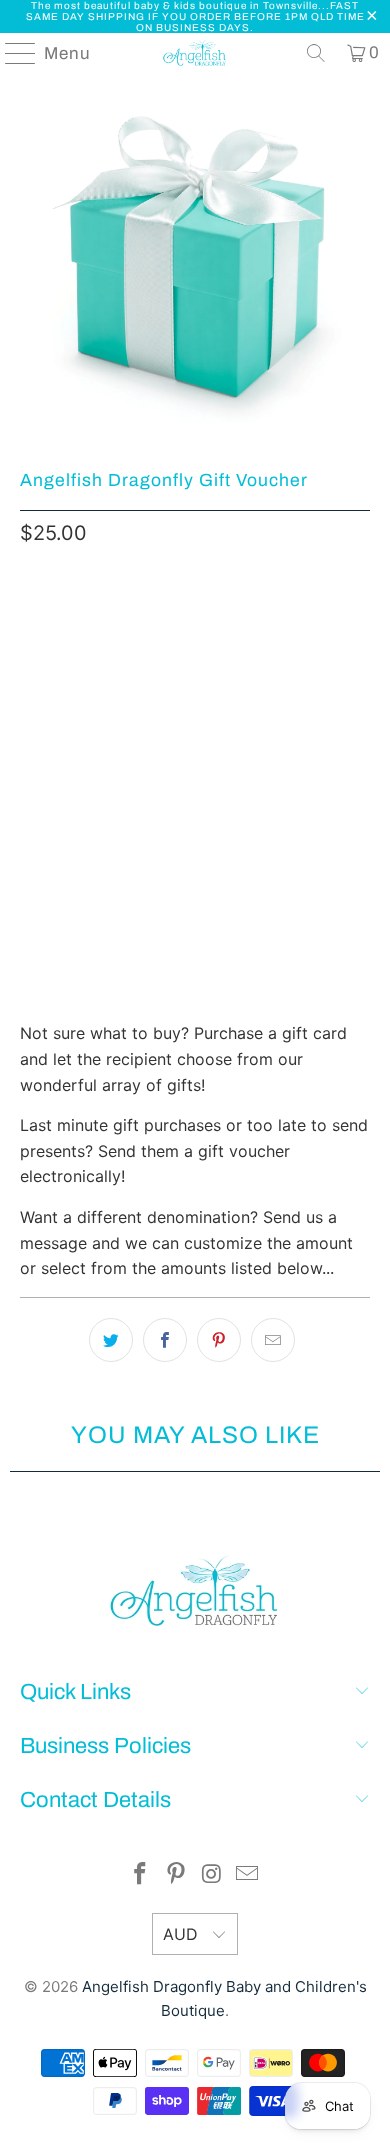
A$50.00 (236, 628)
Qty (31, 800)
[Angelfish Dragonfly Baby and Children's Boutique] (195, 53)
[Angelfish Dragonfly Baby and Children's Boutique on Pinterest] (176, 1875)
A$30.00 (147, 628)
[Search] (316, 53)
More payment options (195, 999)
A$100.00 (150, 684)
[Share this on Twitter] (111, 1340)
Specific (136, 739)
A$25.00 (59, 628)
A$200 (53, 739)
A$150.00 (245, 684)
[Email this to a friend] (273, 1340)
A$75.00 (59, 684)
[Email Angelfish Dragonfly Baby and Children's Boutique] (248, 1875)
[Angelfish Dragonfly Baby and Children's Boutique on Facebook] (141, 1875)
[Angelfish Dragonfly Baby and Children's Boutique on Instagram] (212, 1875)
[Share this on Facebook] (165, 1340)
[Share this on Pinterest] (219, 1340)
